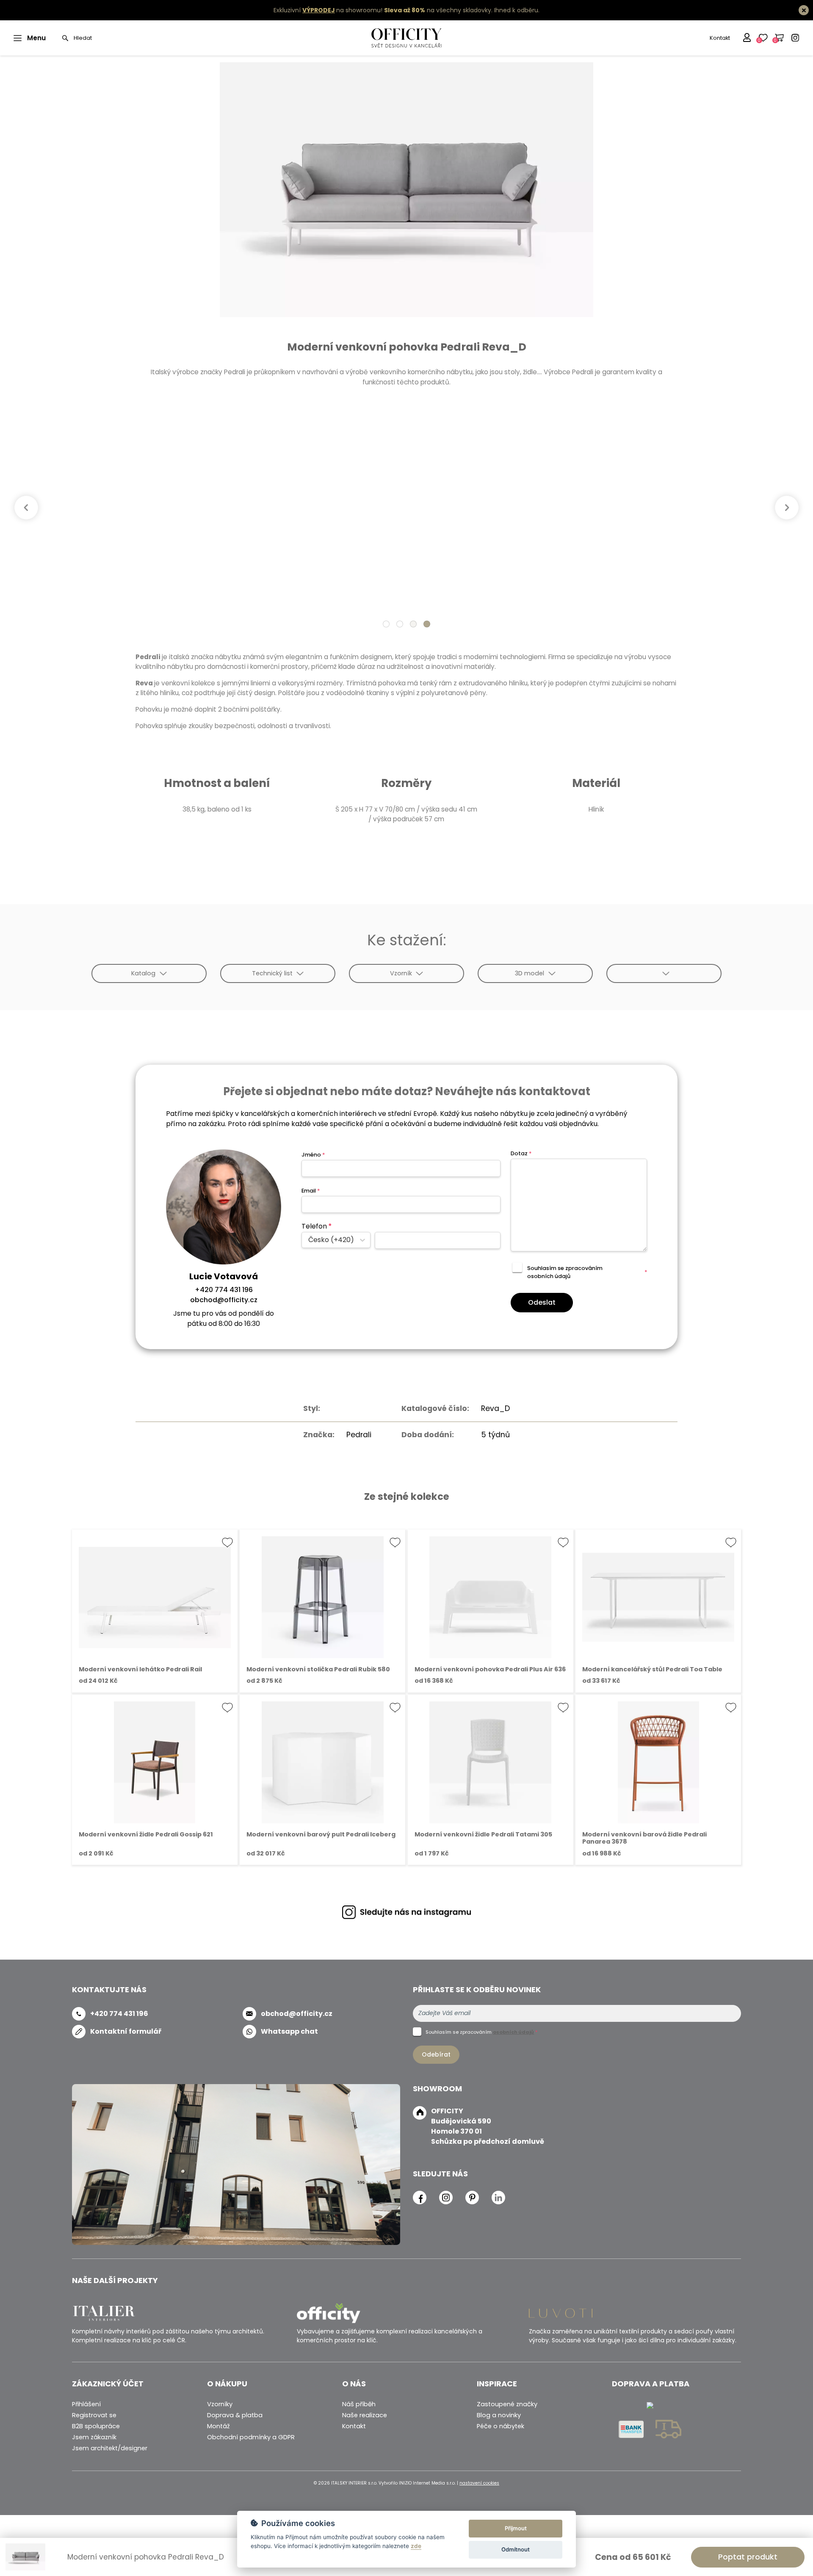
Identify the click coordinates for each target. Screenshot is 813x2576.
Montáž (218, 2426)
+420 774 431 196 (224, 1290)
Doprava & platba (235, 2415)
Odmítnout (516, 2549)
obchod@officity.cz (224, 1300)
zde (416, 2546)
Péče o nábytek (501, 2426)
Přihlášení (86, 2404)
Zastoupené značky (507, 2404)
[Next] (787, 508)
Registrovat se (94, 2415)
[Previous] (26, 508)
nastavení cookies (479, 2483)
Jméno (313, 1155)
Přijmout (516, 2528)
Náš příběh (359, 2404)
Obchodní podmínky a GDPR (251, 2437)
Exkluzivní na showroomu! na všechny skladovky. (383, 10)
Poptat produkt (748, 2557)
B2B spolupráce (96, 2426)
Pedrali (359, 1435)
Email (311, 1191)
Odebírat (436, 2054)
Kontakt (720, 38)
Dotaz (521, 1153)
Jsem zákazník (94, 2437)
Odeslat (542, 1302)
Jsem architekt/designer (110, 2448)
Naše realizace (365, 2415)
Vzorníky (220, 2404)
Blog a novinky (499, 2415)
